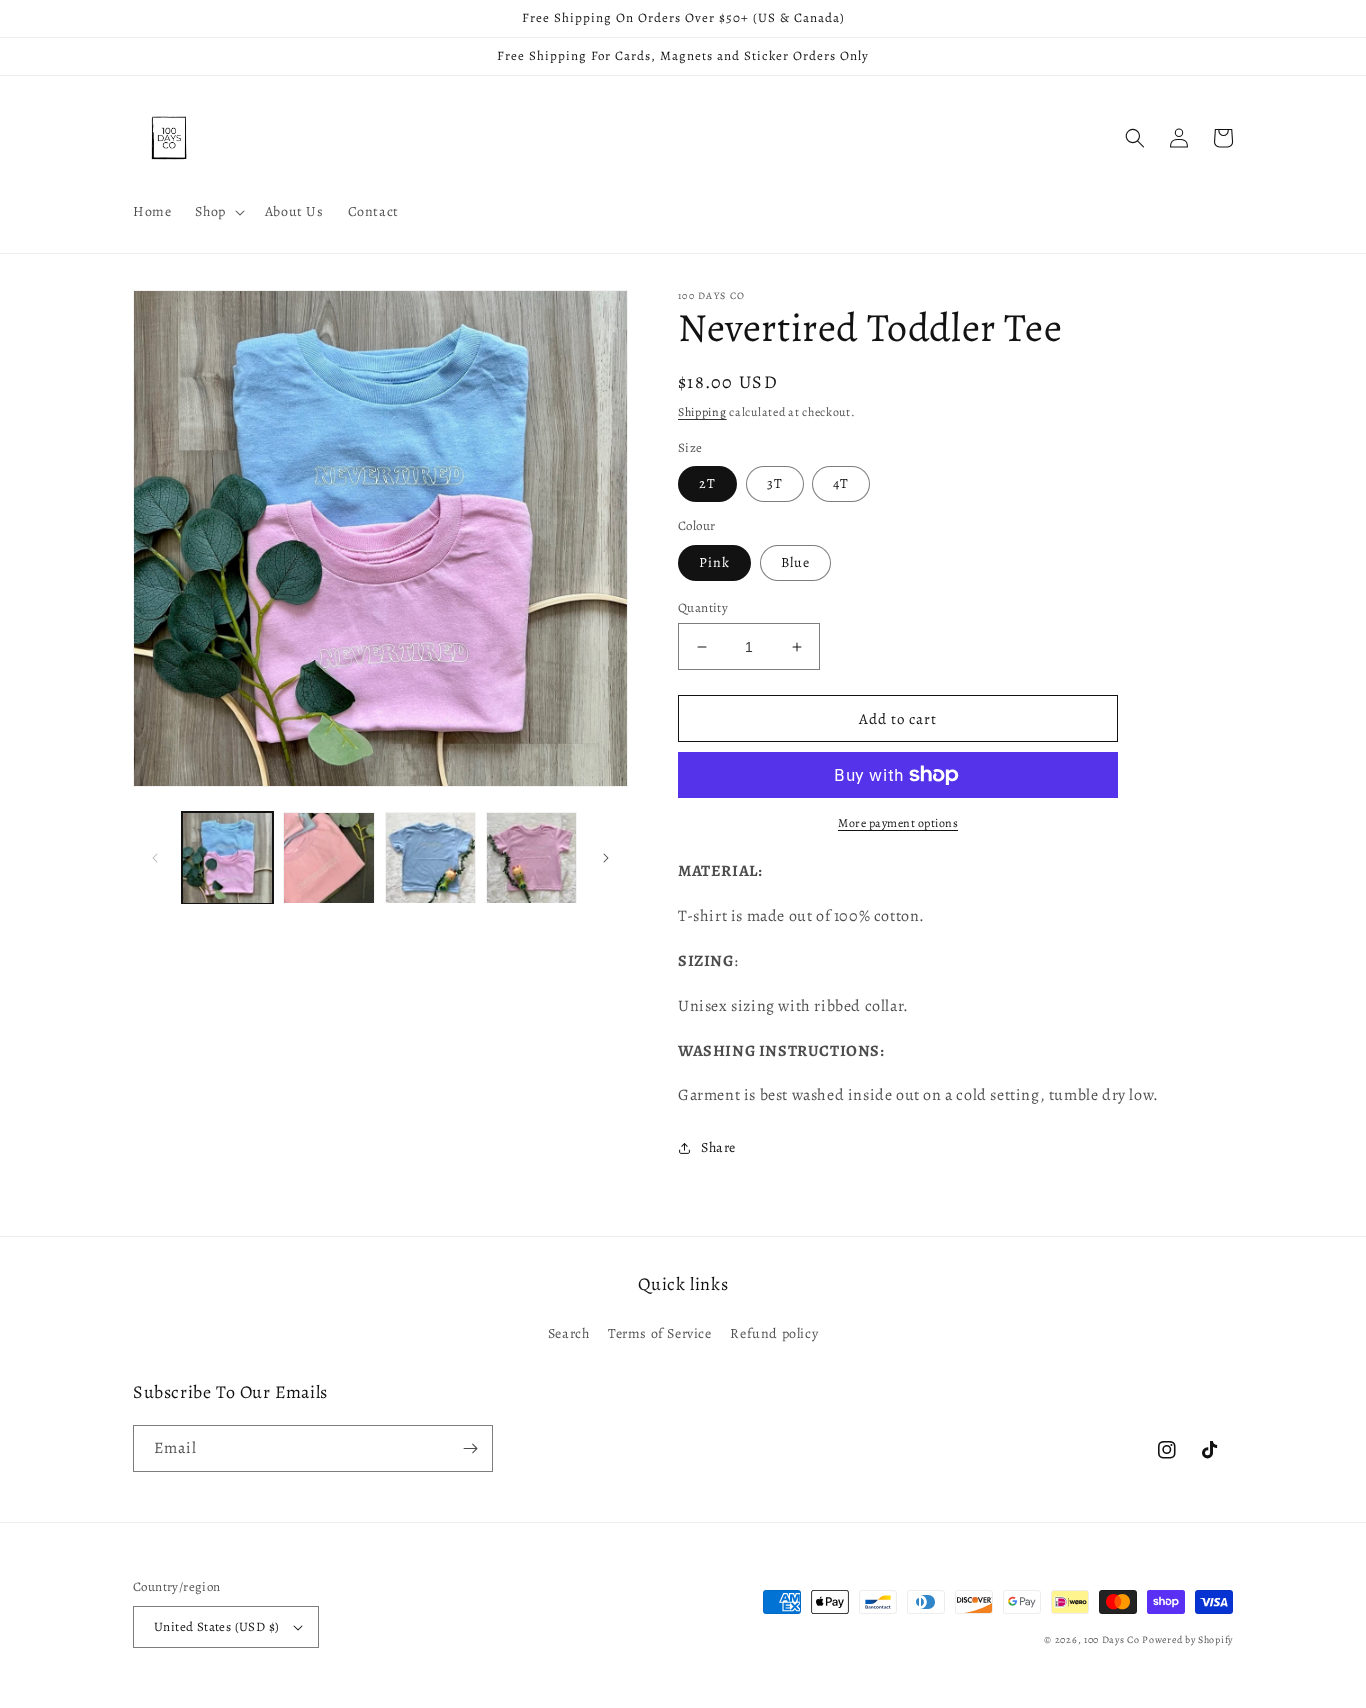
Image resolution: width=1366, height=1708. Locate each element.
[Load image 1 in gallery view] (227, 857)
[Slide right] (606, 858)
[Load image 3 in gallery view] (430, 857)
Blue (795, 562)
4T (841, 483)
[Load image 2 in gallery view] (328, 857)
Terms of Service (660, 1333)
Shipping (702, 412)
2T (707, 483)
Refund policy (774, 1333)
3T (775, 483)
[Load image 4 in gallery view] (531, 857)
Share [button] (718, 1147)
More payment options (898, 823)
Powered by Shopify (1187, 1639)
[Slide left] (155, 858)
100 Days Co (1112, 1639)
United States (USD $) (216, 1626)
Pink (714, 562)
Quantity (703, 607)
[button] (217, 212)
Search (569, 1333)
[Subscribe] (470, 1448)
